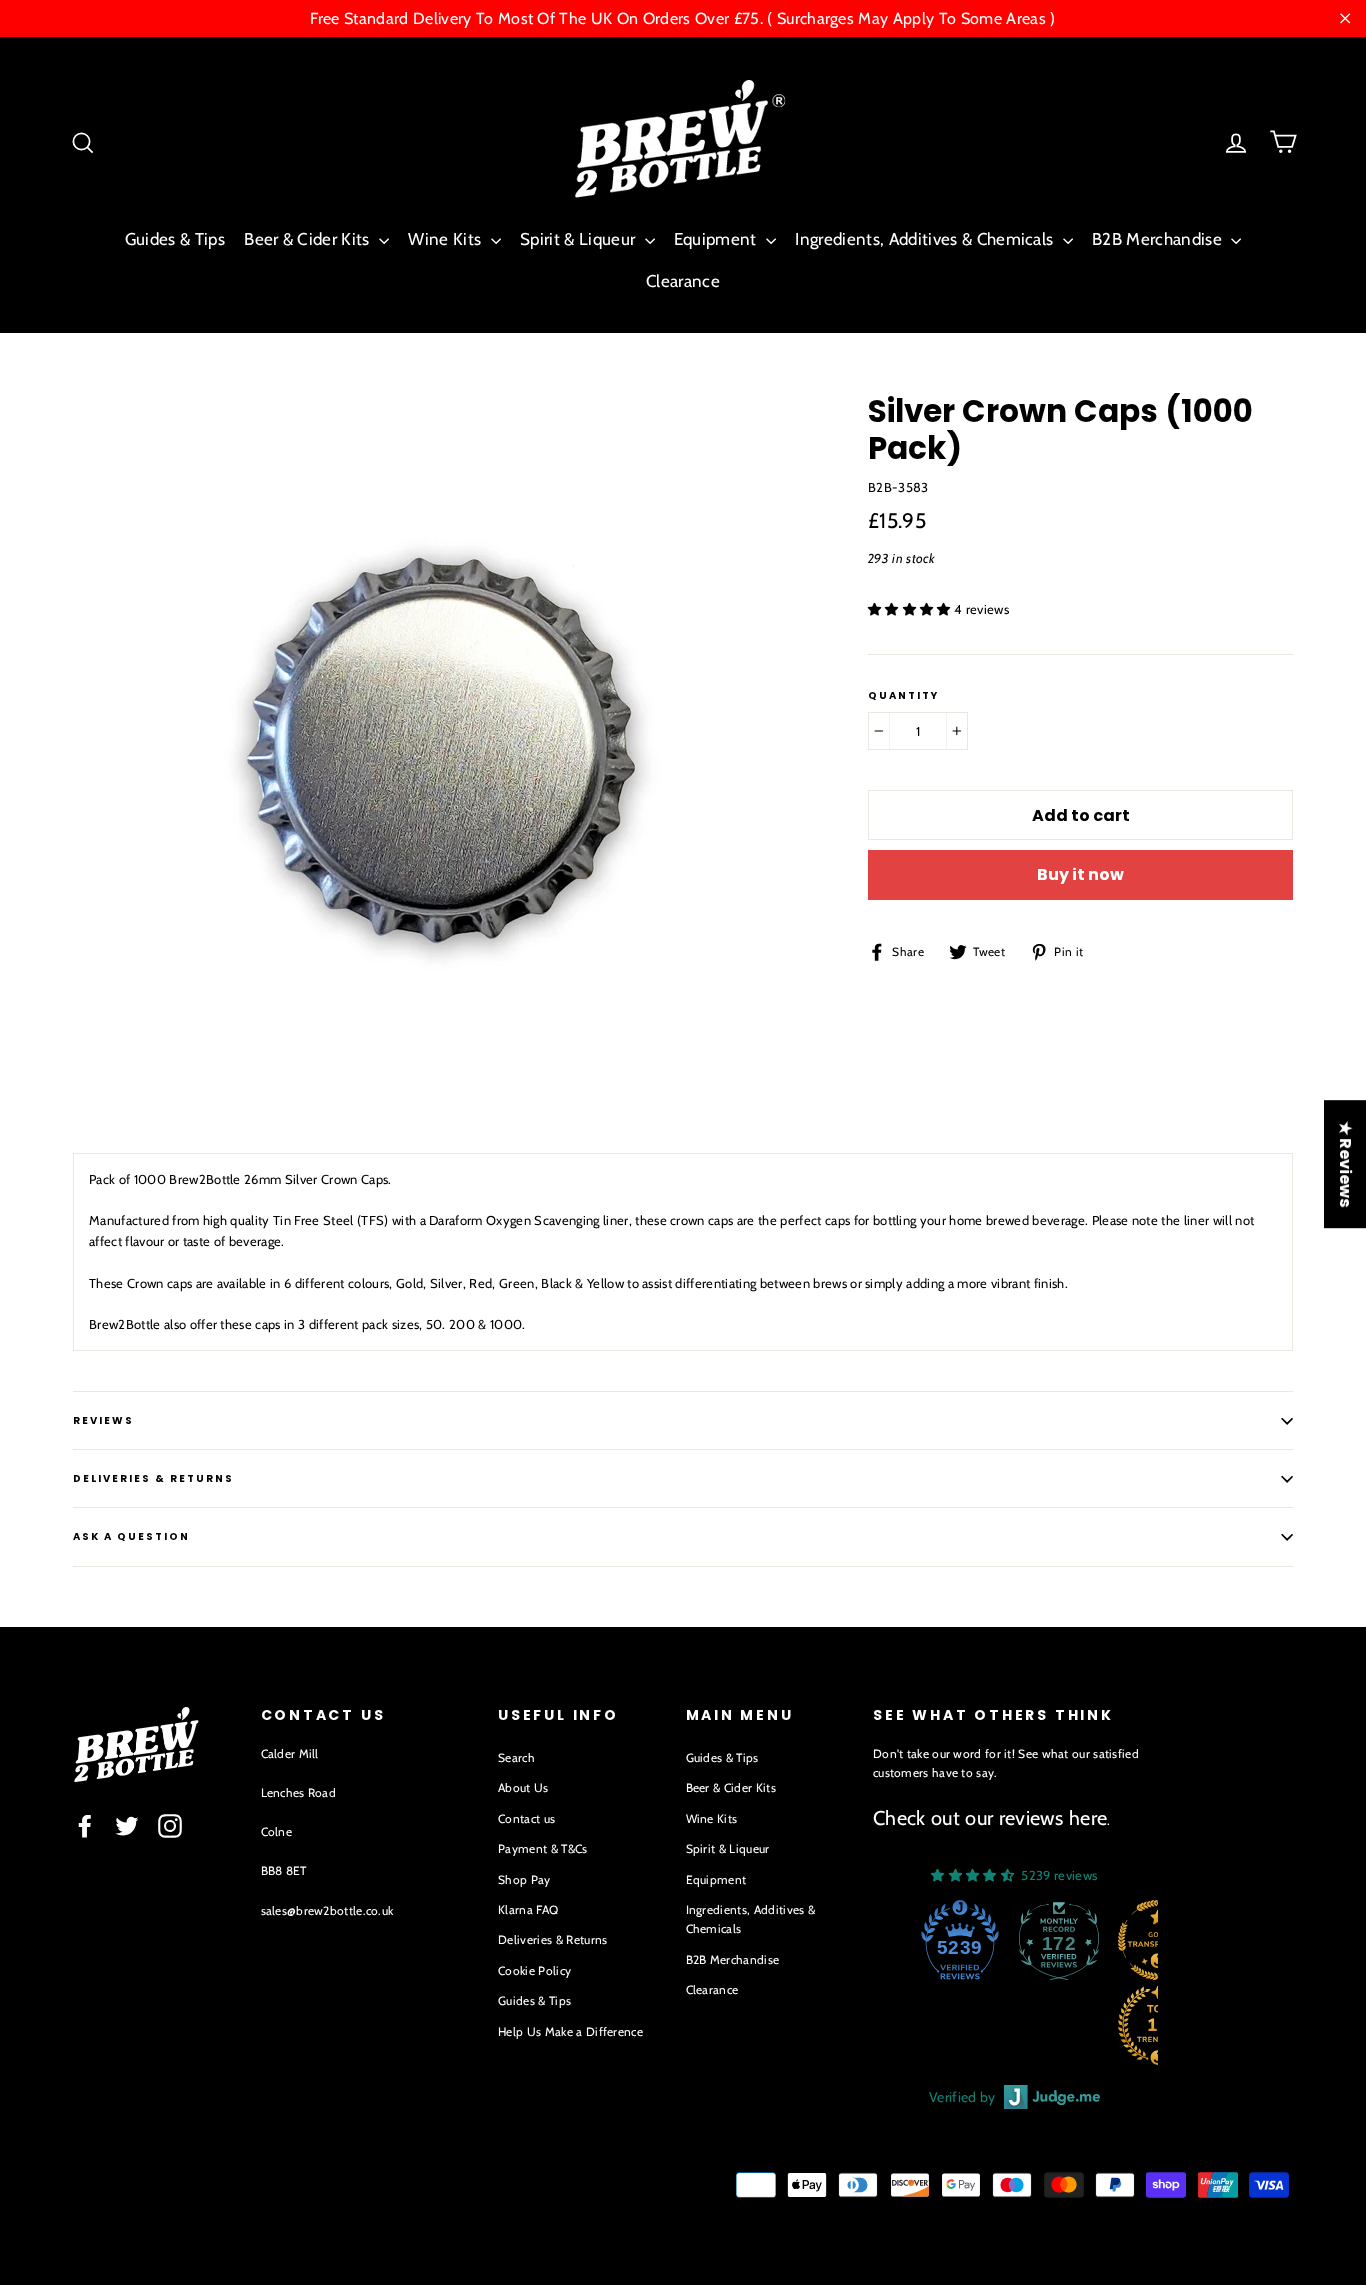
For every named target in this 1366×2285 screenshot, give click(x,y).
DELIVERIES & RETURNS (153, 1478)
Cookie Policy (534, 1970)
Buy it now (1080, 874)
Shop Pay (524, 1879)
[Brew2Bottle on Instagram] (170, 1826)
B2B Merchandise (1159, 239)
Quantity (903, 696)
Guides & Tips (175, 239)
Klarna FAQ (528, 1909)
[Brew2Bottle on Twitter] (127, 1826)
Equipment (717, 239)
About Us (523, 1787)
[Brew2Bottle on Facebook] (85, 1826)
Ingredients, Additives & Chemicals (926, 239)
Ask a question (131, 1536)
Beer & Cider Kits (309, 239)
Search (516, 1757)
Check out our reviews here (990, 1818)
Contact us (526, 1818)
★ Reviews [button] (1345, 1164)
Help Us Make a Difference (570, 2031)
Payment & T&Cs (543, 1848)
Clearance (683, 281)
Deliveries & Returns (553, 1939)
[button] (911, 609)
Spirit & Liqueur (580, 239)
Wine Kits (446, 239)
